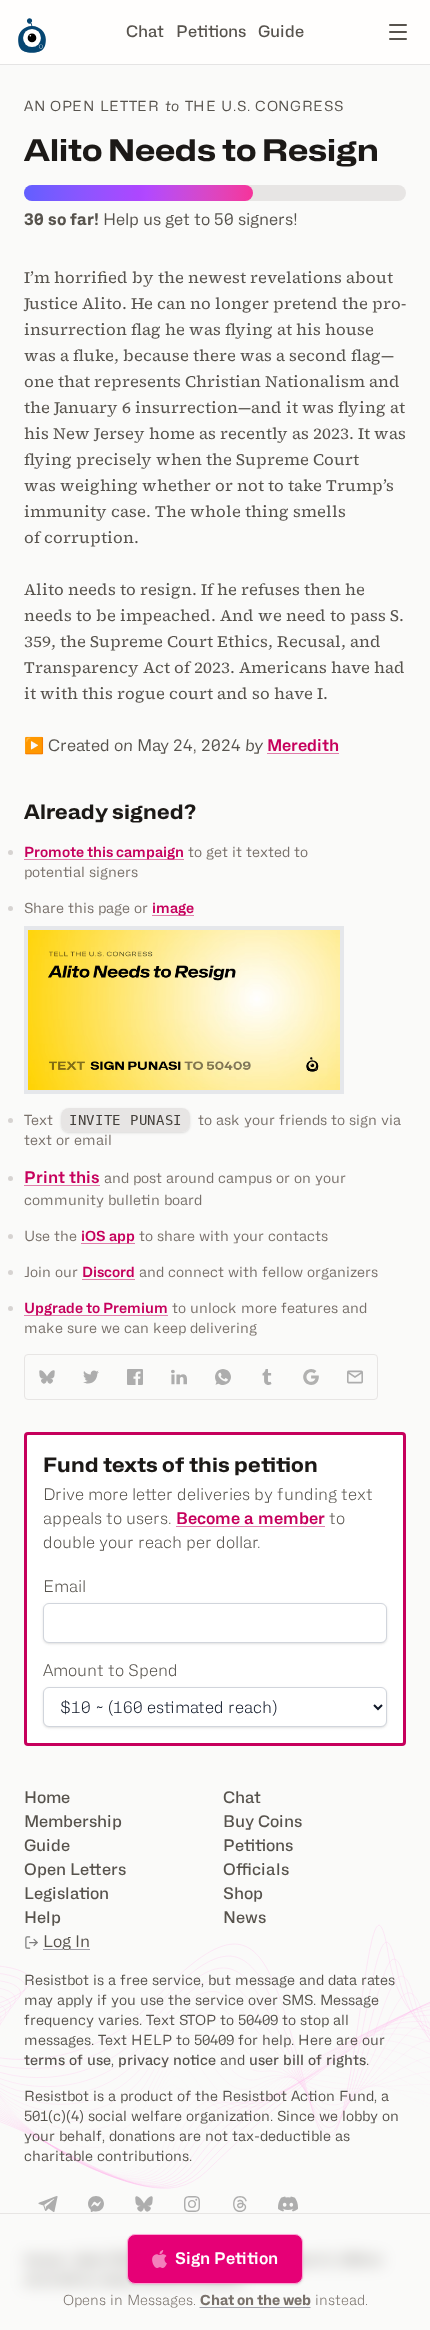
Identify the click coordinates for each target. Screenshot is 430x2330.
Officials (256, 1869)
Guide (281, 31)
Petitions (211, 31)
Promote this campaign (104, 851)
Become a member (250, 1518)
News (244, 1917)
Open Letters (75, 1869)
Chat (145, 31)
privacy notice (167, 2059)
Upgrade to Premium (96, 1307)
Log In (66, 1941)
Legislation (66, 1893)
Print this (62, 1177)
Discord (108, 1271)
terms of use (67, 2059)
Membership (73, 1821)
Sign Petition (226, 2258)
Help (42, 1917)
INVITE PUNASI (125, 1120)
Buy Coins (262, 1821)
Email (64, 1586)
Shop (243, 1893)
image (173, 907)
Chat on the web (255, 2299)
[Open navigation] (398, 32)
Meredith (303, 745)
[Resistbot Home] (32, 48)
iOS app (108, 1235)
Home (47, 1797)
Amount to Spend (110, 1670)
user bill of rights (307, 2059)
